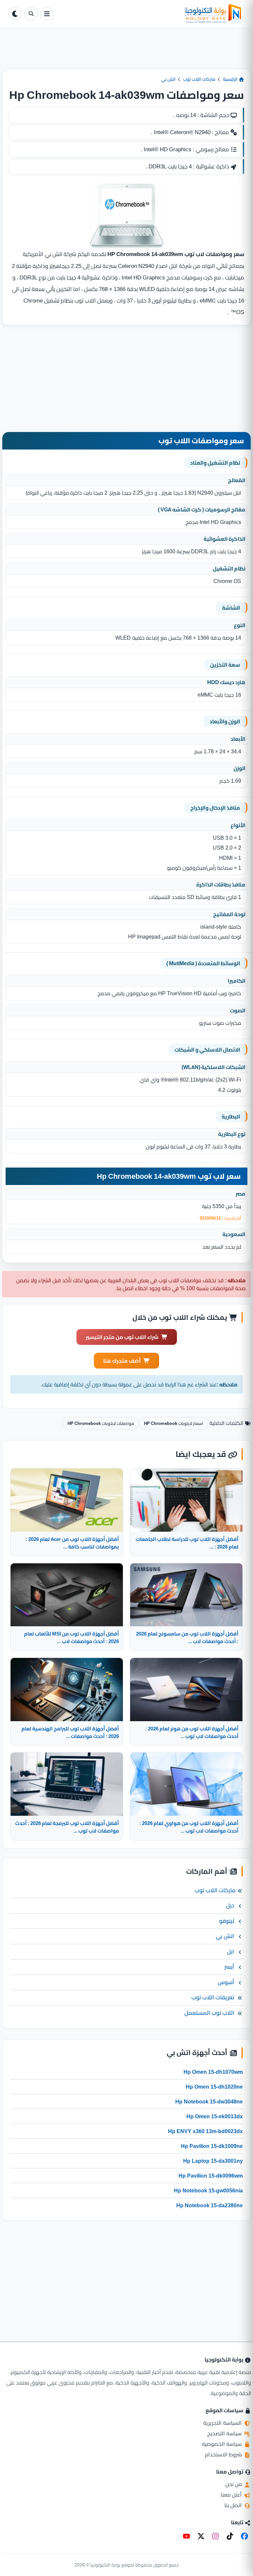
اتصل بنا (234, 2505)
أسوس (226, 1982)
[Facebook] (244, 2536)
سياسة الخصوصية (223, 2444)
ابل (231, 1952)
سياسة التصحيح (225, 2433)
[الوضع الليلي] (15, 14)
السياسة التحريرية (223, 2423)
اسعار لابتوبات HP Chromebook (174, 1423)
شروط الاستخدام (224, 2454)
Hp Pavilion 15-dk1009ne (212, 2146)
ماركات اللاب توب (199, 79)
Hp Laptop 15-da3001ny (213, 2161)
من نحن (234, 2484)
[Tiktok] (230, 2536)
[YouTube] (186, 2536)
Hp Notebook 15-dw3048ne (209, 2101)
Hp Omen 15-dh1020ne (214, 2087)
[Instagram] (215, 2536)
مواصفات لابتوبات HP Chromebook (101, 1423)
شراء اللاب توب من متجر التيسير (122, 1337)
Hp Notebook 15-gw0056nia (208, 2190)
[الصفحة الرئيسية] (150, 14)
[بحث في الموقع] (31, 14)
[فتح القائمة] (47, 14)
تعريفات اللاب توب (213, 1997)
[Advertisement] (126, 54)
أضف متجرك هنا (122, 1361)
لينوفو (227, 1921)
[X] (201, 2536)
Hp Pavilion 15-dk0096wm (211, 2176)
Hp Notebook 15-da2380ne (210, 2205)
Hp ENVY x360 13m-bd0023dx (205, 2131)
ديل (230, 1905)
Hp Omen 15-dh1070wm (213, 2072)
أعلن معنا (232, 2495)
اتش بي (168, 79)
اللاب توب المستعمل (209, 2013)
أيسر (229, 1967)
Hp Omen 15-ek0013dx (215, 2116)
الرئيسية (231, 79)
